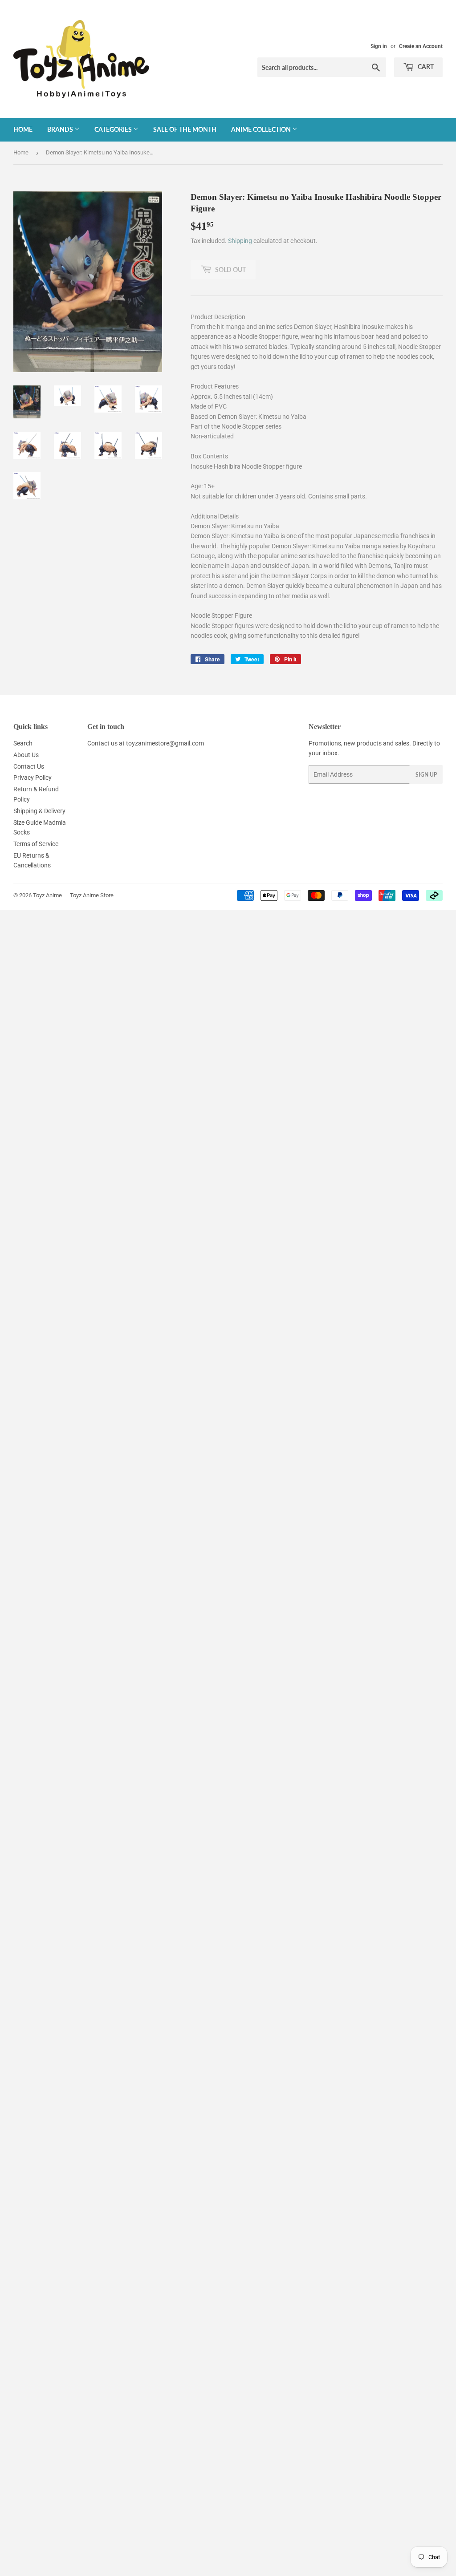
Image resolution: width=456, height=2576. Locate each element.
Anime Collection (262, 129)
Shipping (240, 241)
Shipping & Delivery (39, 811)
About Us (26, 755)
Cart (425, 67)
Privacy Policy (33, 778)
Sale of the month (185, 129)
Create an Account (421, 46)
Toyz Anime (47, 895)
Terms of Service (36, 844)
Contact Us (29, 766)
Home (23, 129)
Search (23, 743)
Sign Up (426, 775)
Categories (114, 129)
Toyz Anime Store (92, 895)
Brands (61, 129)
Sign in (379, 46)
